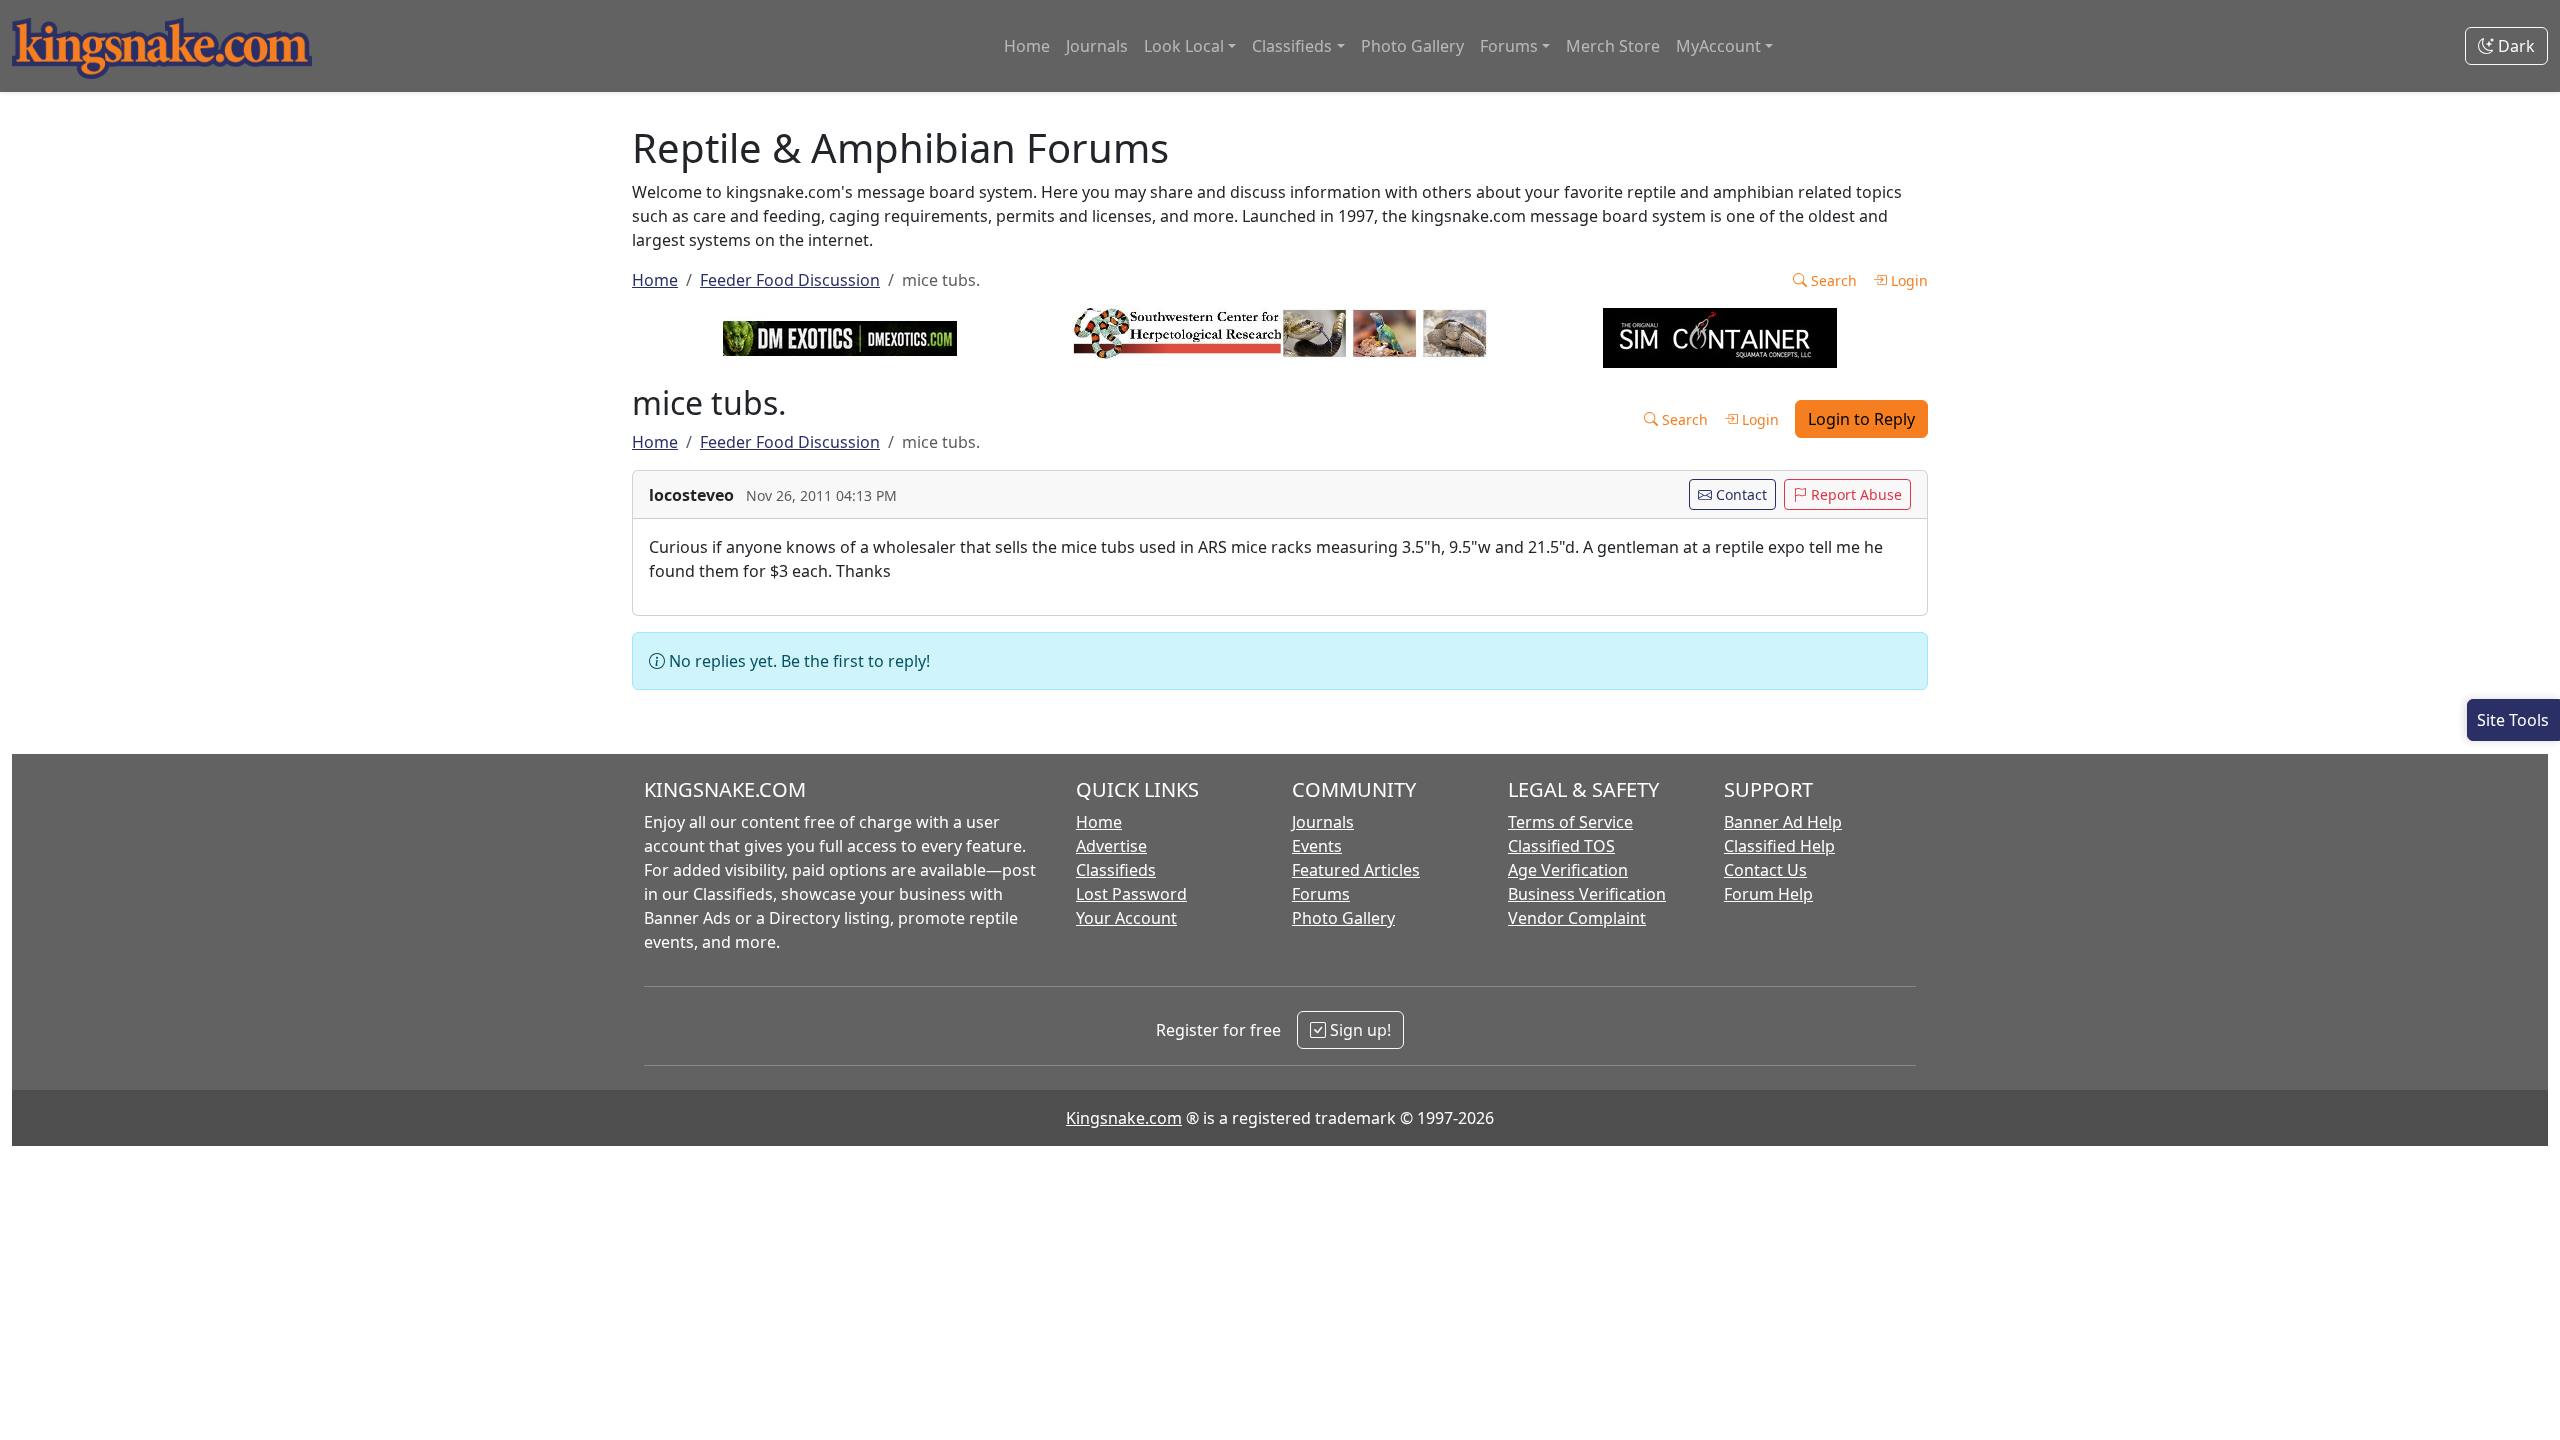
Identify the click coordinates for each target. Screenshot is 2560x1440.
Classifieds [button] (1292, 46)
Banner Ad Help (1783, 822)
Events (1317, 846)
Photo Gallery (1412, 46)
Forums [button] (1509, 46)
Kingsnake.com (1124, 1118)
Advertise (1111, 846)
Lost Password (1131, 894)
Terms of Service (1570, 822)
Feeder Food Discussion (790, 280)
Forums (1321, 894)
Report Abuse (1854, 494)
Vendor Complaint (1577, 918)
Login (1907, 280)
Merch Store (1613, 46)
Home (1027, 46)
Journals (1097, 46)
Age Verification (1568, 870)
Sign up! (1358, 1030)
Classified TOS (1561, 846)
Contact (1739, 494)
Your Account (1126, 918)
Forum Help (1768, 894)
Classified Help (1779, 846)
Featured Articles (1356, 870)
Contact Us (1765, 870)
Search (1832, 280)
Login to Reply (1861, 419)
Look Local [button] (1184, 46)
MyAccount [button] (1718, 46)
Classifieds (1116, 870)
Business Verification (1587, 894)
